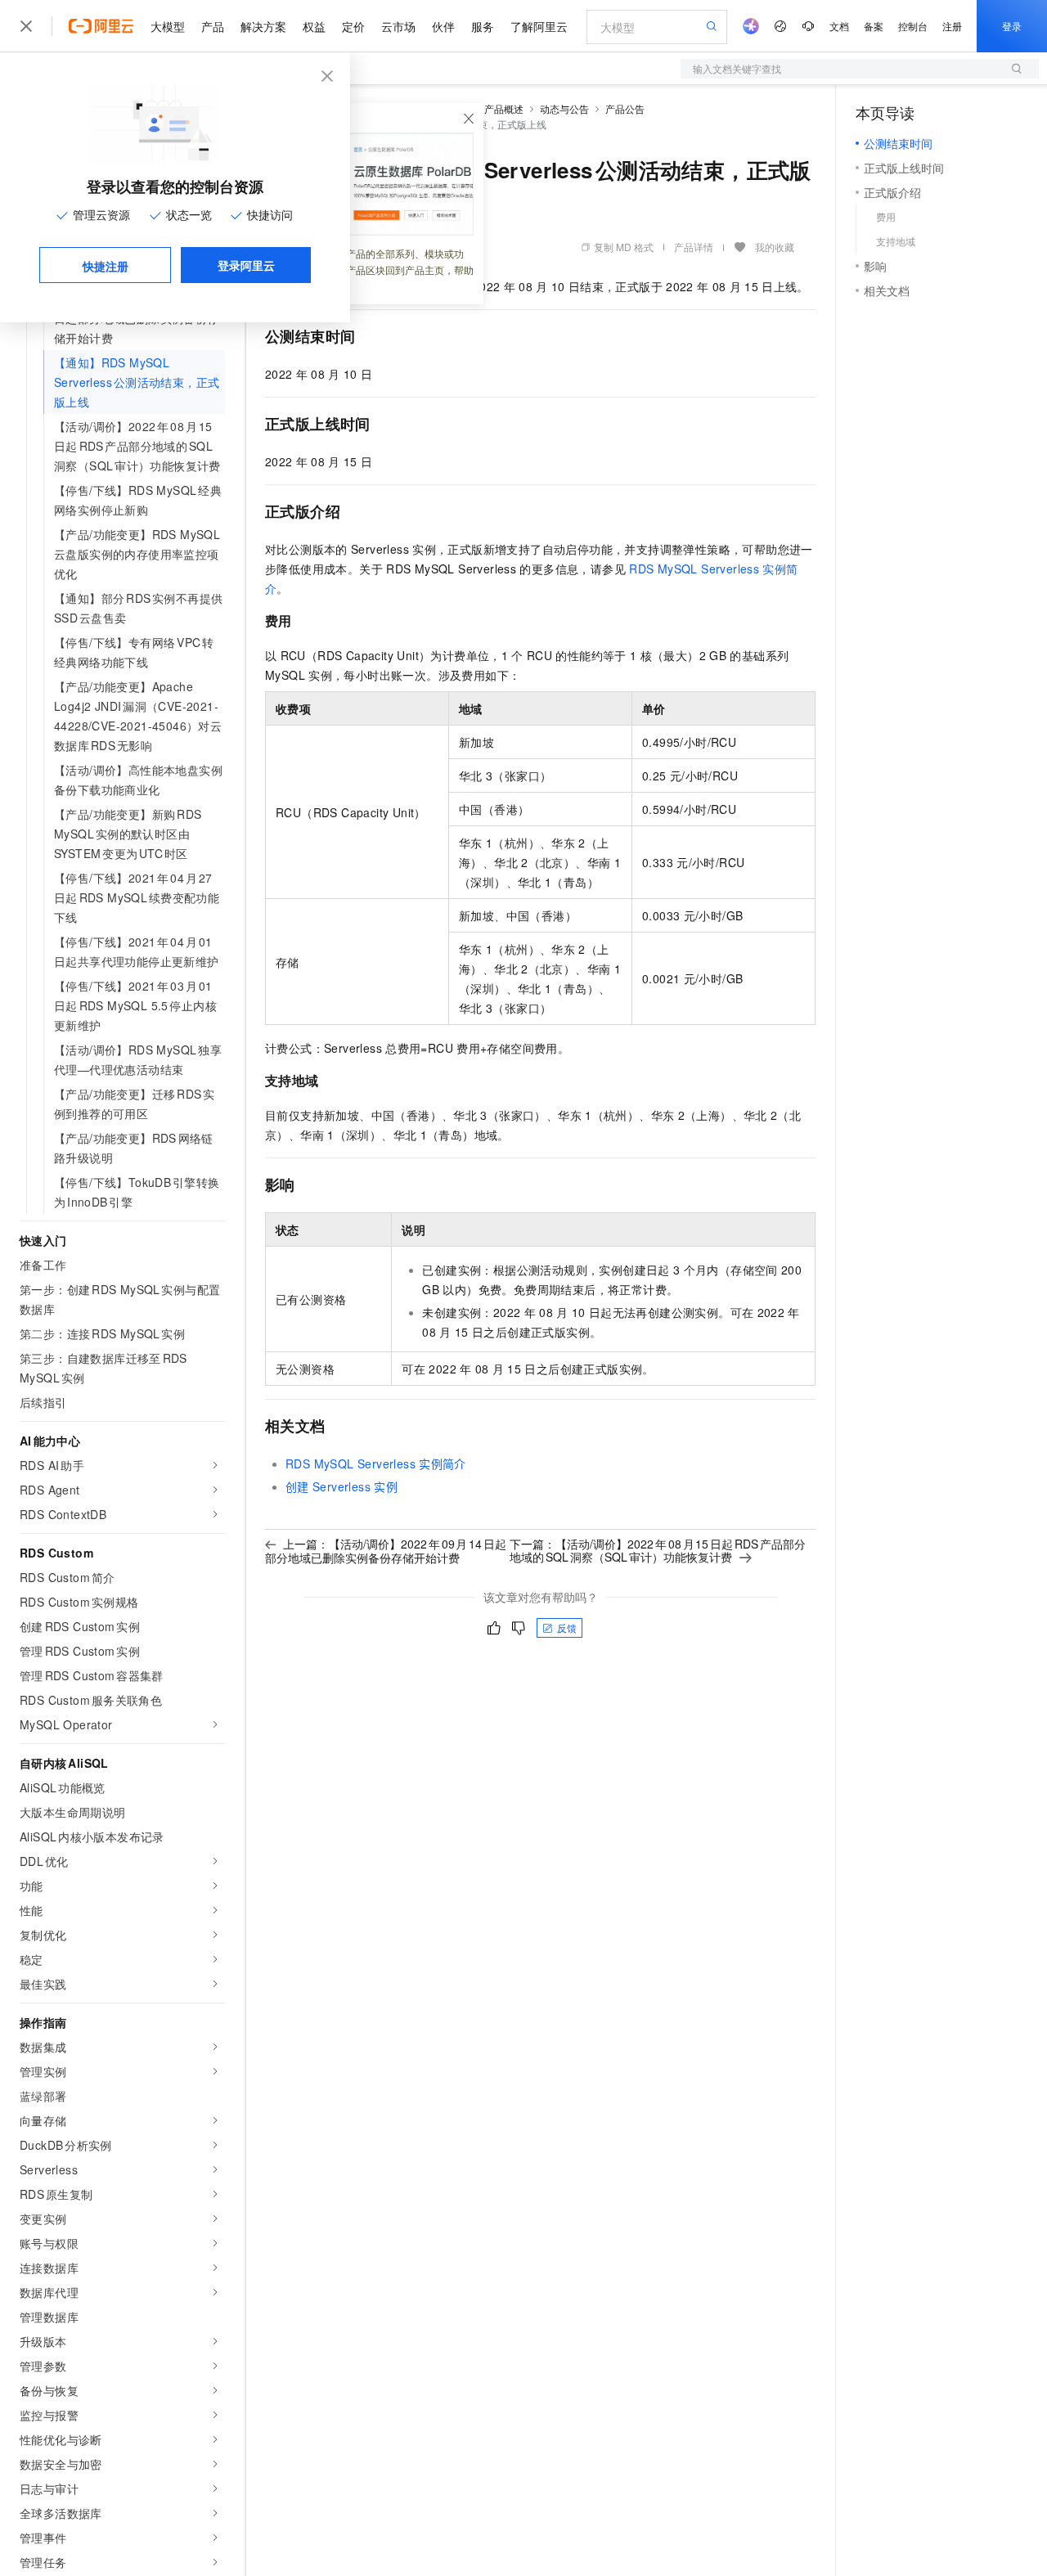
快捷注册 (106, 266)
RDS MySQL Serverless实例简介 (376, 1463)
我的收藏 (775, 247)
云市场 (398, 26)
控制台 (913, 26)
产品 (213, 26)
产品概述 (504, 108)
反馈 (567, 1627)
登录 (1012, 26)
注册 (952, 26)
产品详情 (694, 247)
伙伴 (443, 26)
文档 (839, 26)
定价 (353, 26)
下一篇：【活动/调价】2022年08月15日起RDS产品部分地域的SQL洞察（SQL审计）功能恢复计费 (657, 1550)
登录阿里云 (246, 265)
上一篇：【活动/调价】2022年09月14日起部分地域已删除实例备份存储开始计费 (386, 1551)
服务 (483, 26)
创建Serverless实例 (342, 1486)
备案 (874, 26)
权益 (314, 26)
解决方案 (263, 26)
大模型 (168, 26)
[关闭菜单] (26, 26)
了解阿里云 (539, 26)
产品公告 (625, 108)
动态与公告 (564, 108)
